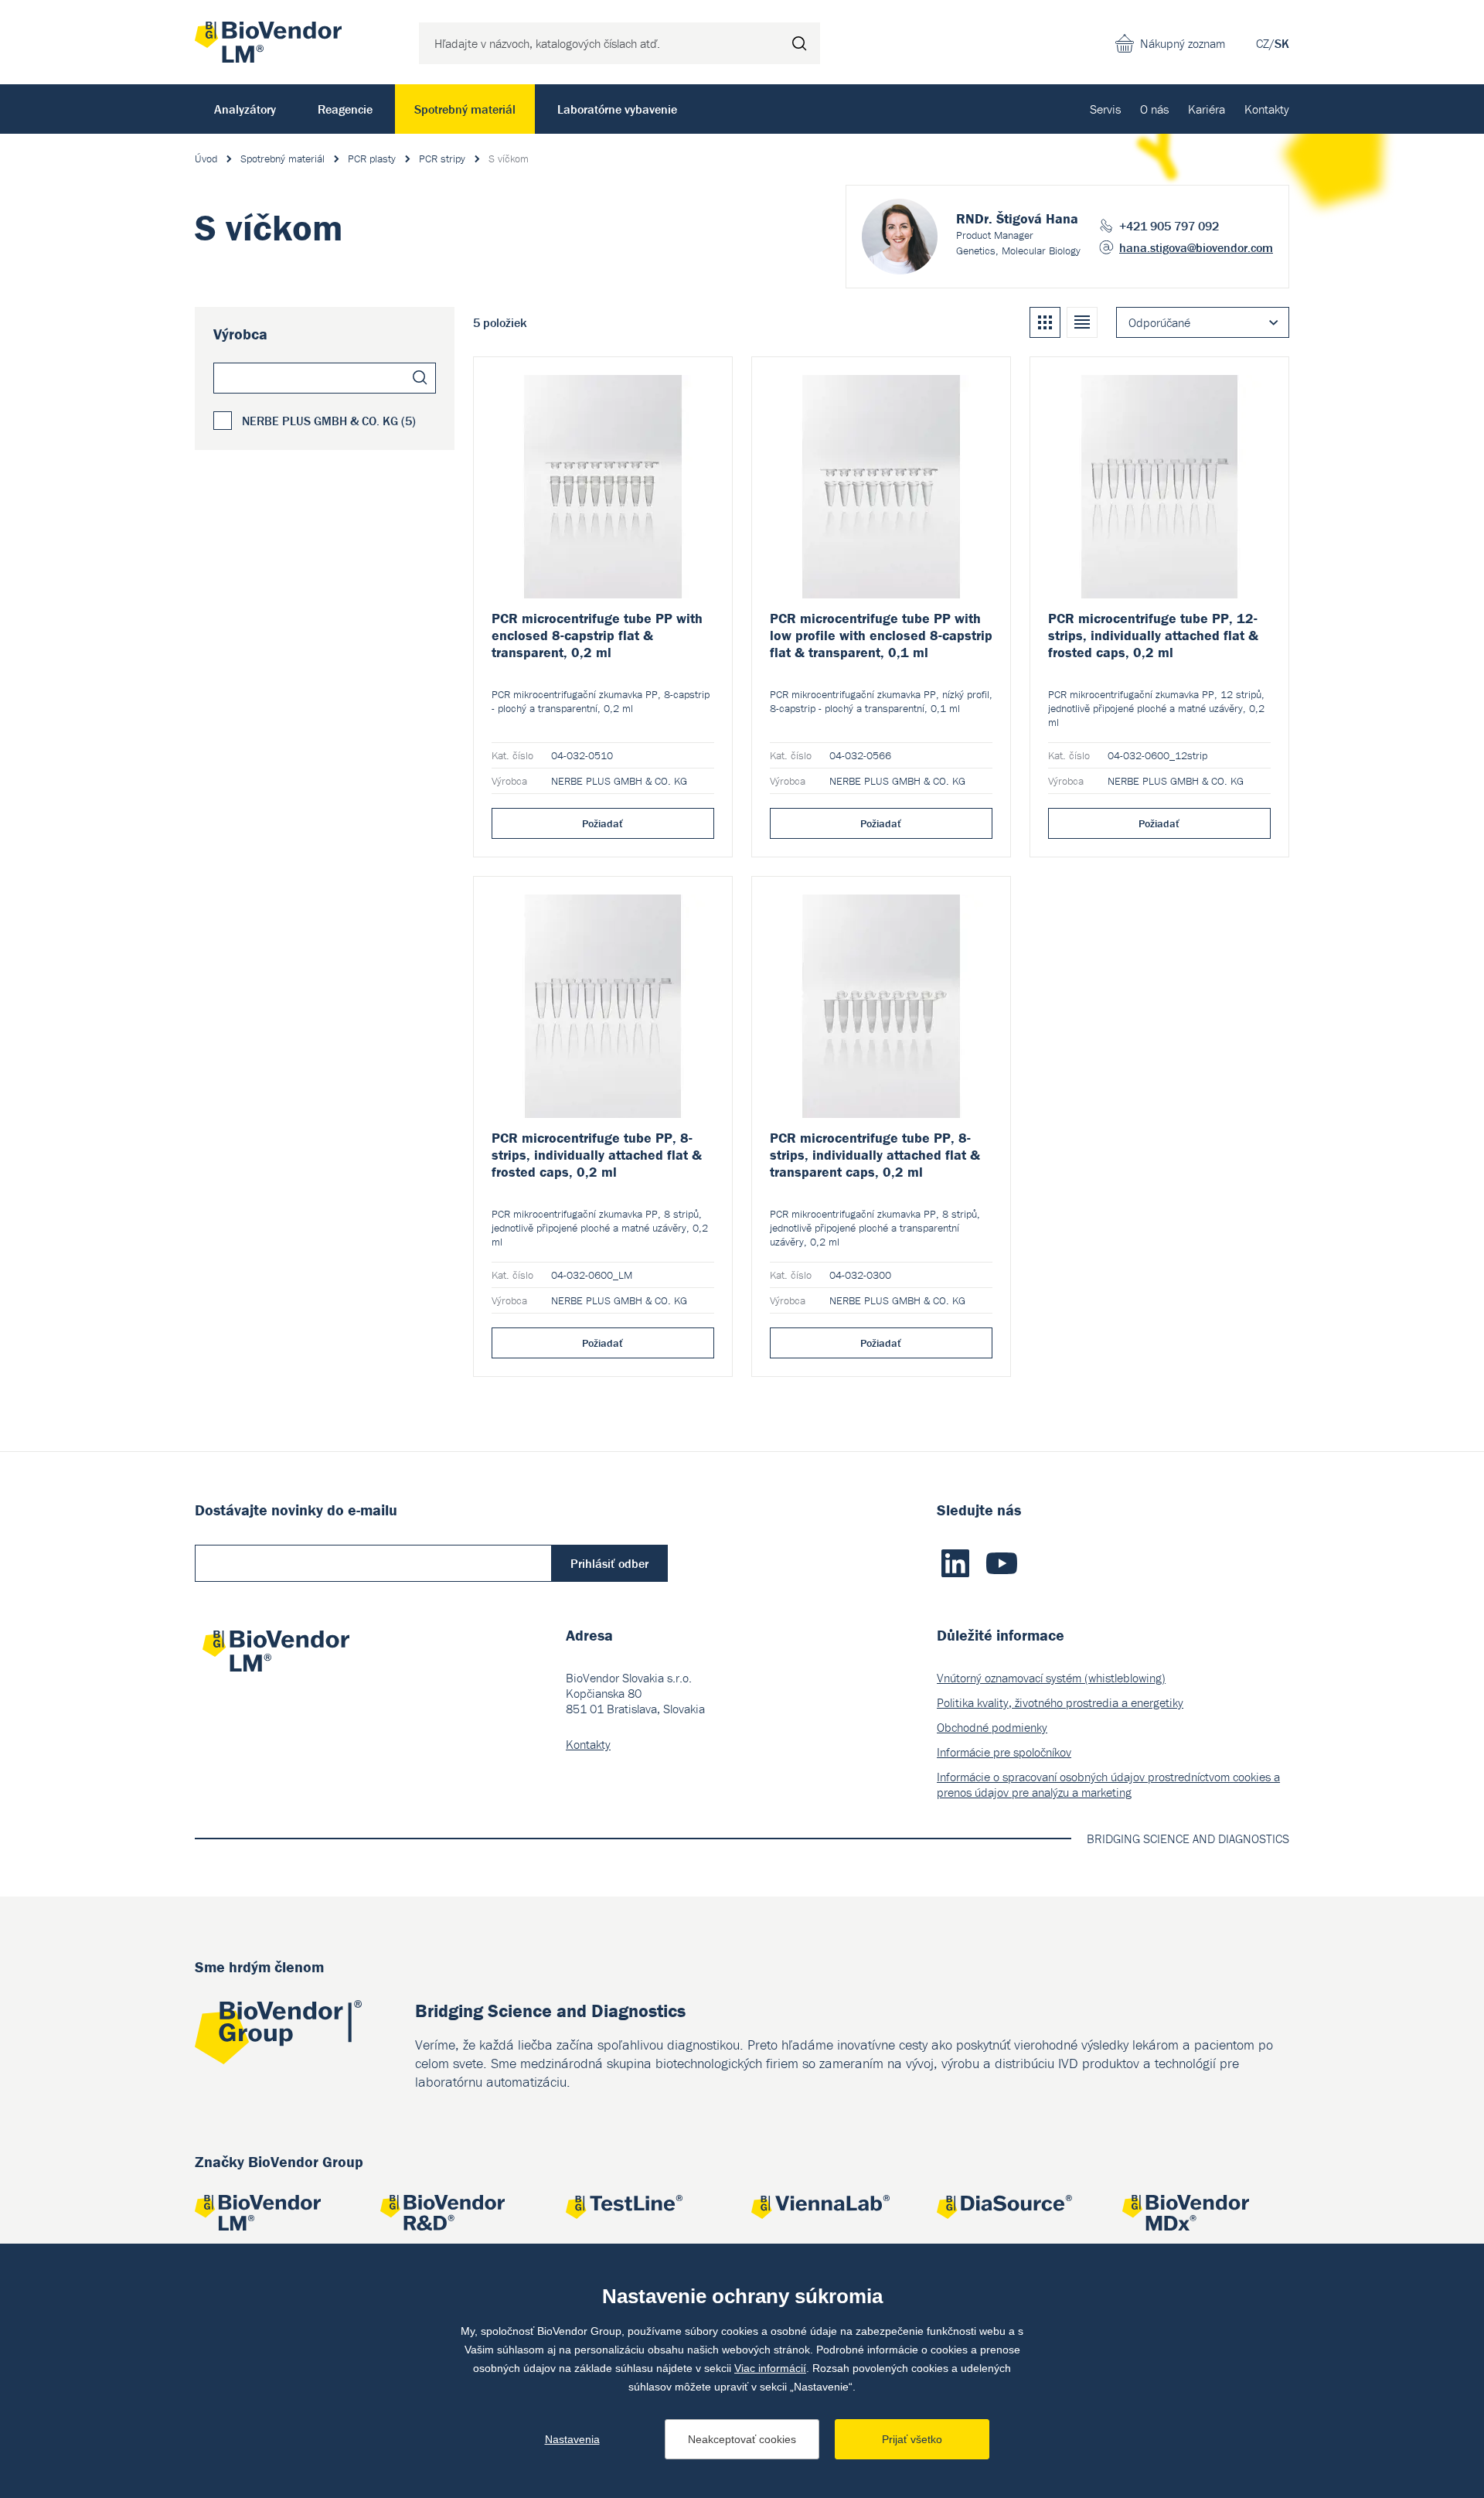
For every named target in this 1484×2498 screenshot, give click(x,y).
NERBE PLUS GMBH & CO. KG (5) (329, 421)
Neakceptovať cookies (742, 2439)
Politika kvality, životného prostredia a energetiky (1060, 1702)
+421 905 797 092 (1169, 226)
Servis (1105, 109)
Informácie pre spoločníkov (1004, 1752)
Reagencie (345, 109)
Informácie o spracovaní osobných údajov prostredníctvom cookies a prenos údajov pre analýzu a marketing (1108, 1784)
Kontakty (1267, 109)
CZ (1263, 43)
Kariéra (1207, 109)
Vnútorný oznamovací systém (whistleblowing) (1051, 1678)
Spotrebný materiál (465, 109)
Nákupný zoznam (1183, 43)
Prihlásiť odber (609, 1563)
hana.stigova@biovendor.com (1196, 247)
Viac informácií (770, 2368)
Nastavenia (572, 2439)
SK (1282, 43)
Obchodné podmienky (992, 1727)
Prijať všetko (912, 2439)
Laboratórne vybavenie (617, 109)
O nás (1154, 109)
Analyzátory (245, 109)
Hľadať (799, 43)
